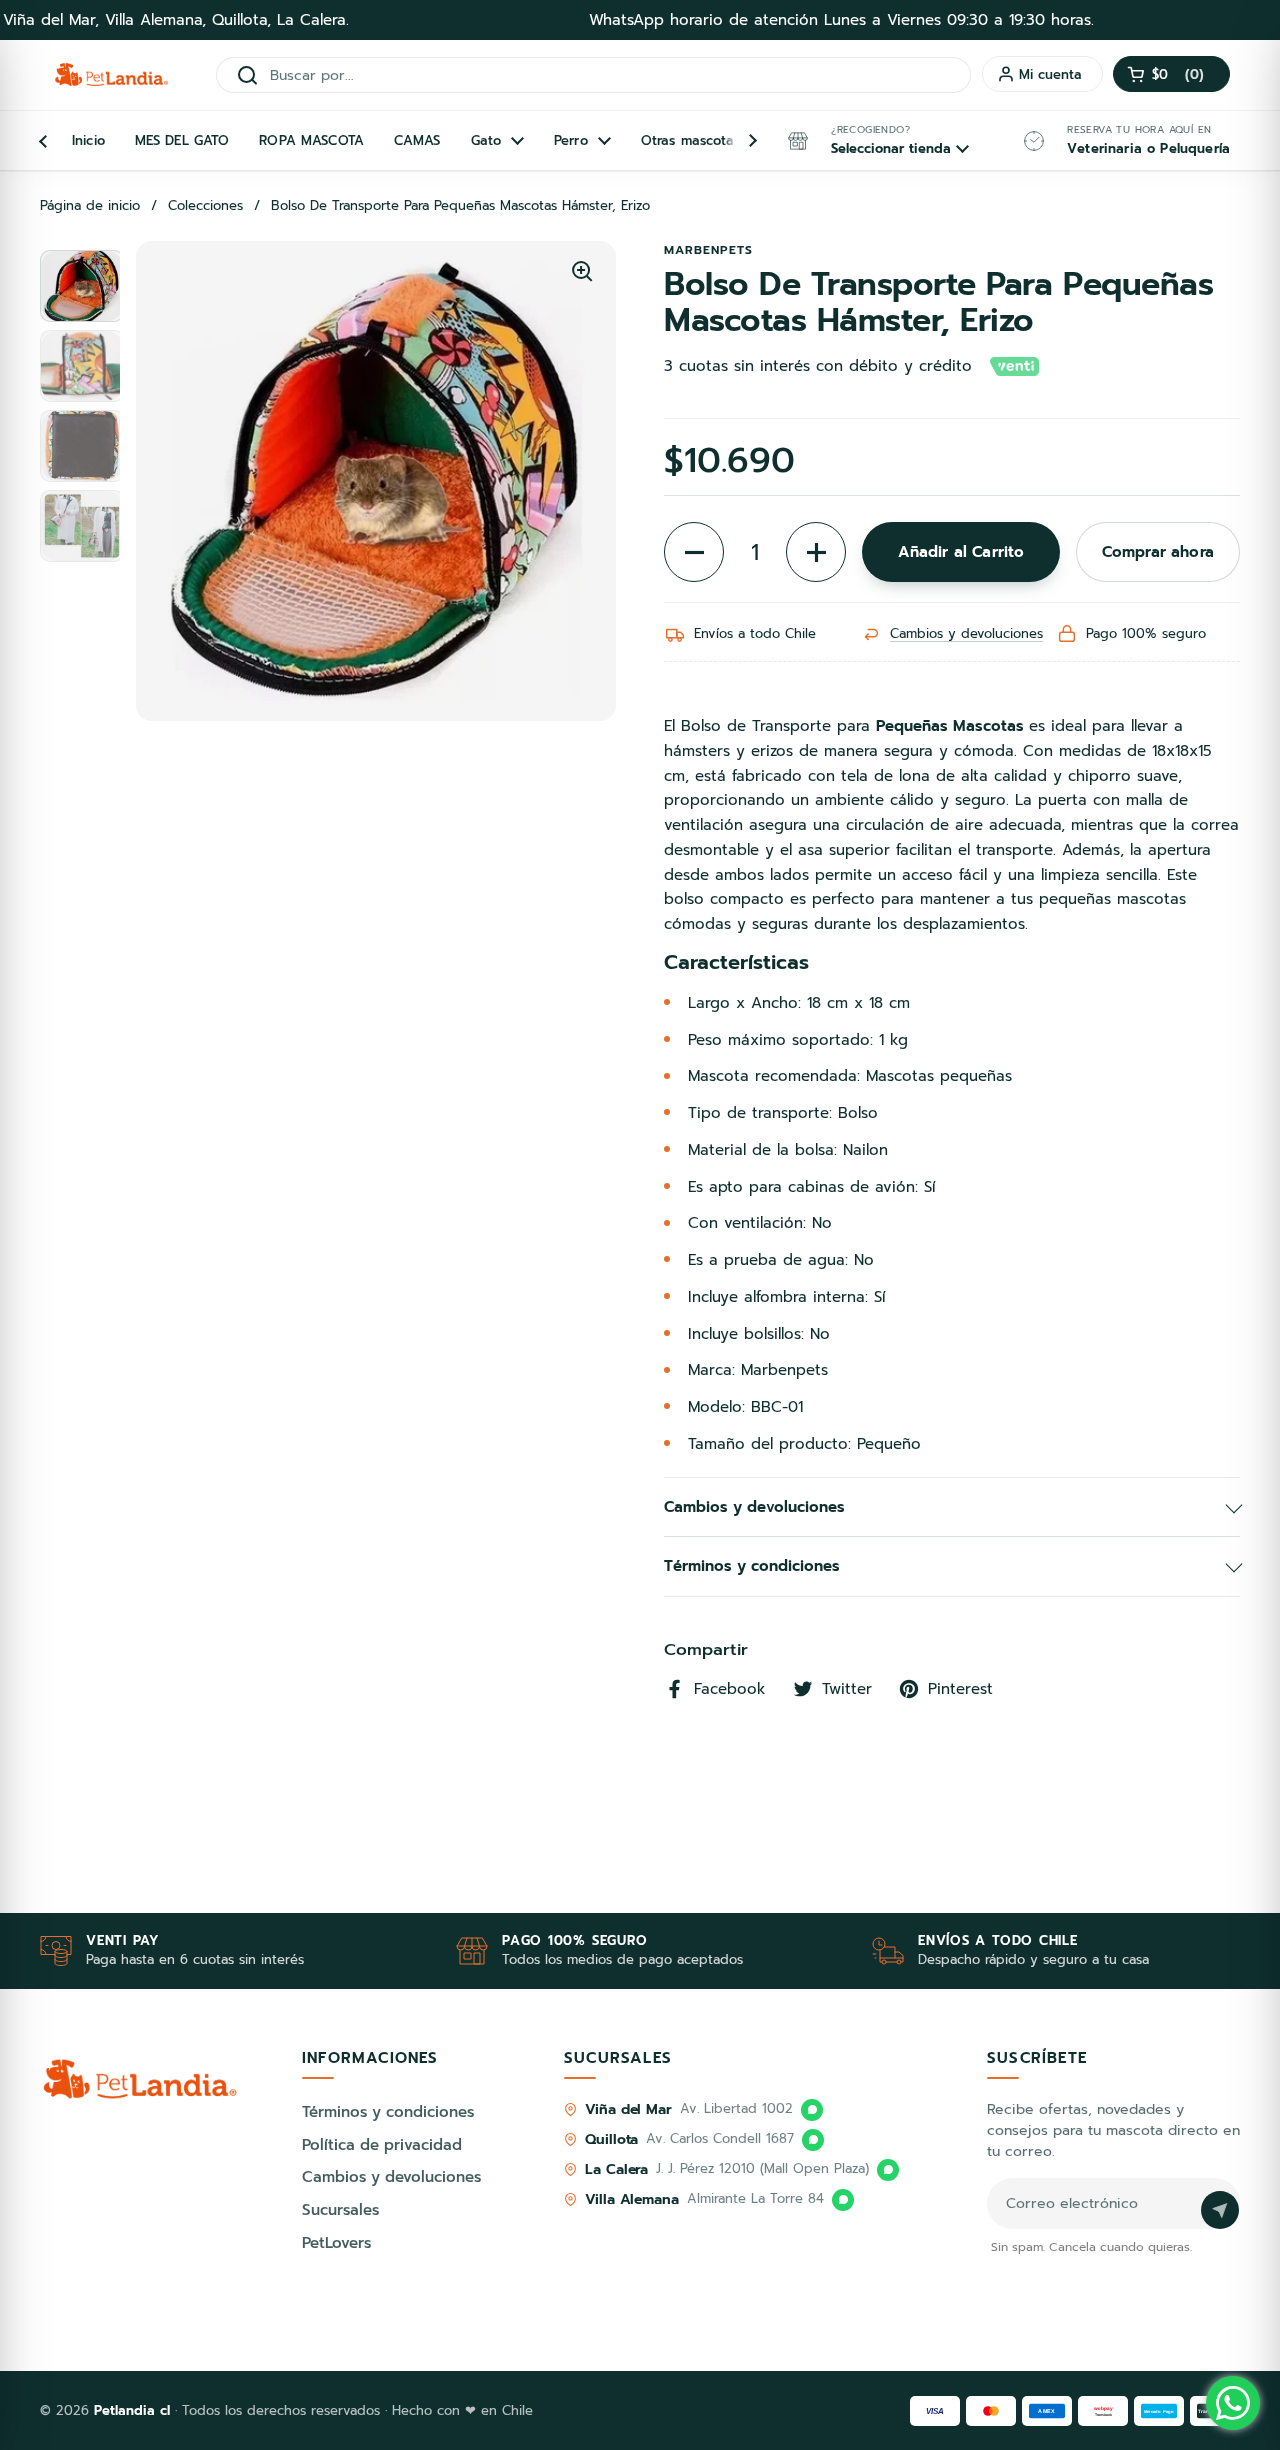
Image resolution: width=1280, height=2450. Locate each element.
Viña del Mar (628, 2109)
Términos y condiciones (388, 2112)
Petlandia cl (134, 2410)
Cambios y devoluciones (966, 633)
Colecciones (205, 206)
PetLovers (336, 2243)
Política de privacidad (382, 2145)
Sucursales (340, 2210)
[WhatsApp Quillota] (813, 2140)
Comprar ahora (1158, 552)
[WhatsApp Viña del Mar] (812, 2110)
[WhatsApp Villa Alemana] (843, 2200)
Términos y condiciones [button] (752, 1566)
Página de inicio (90, 206)
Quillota (611, 2139)
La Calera (616, 2169)
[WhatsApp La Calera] (888, 2170)
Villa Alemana (632, 2199)
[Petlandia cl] (111, 75)
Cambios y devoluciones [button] (754, 1507)
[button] (1171, 74)
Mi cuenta (1050, 74)
